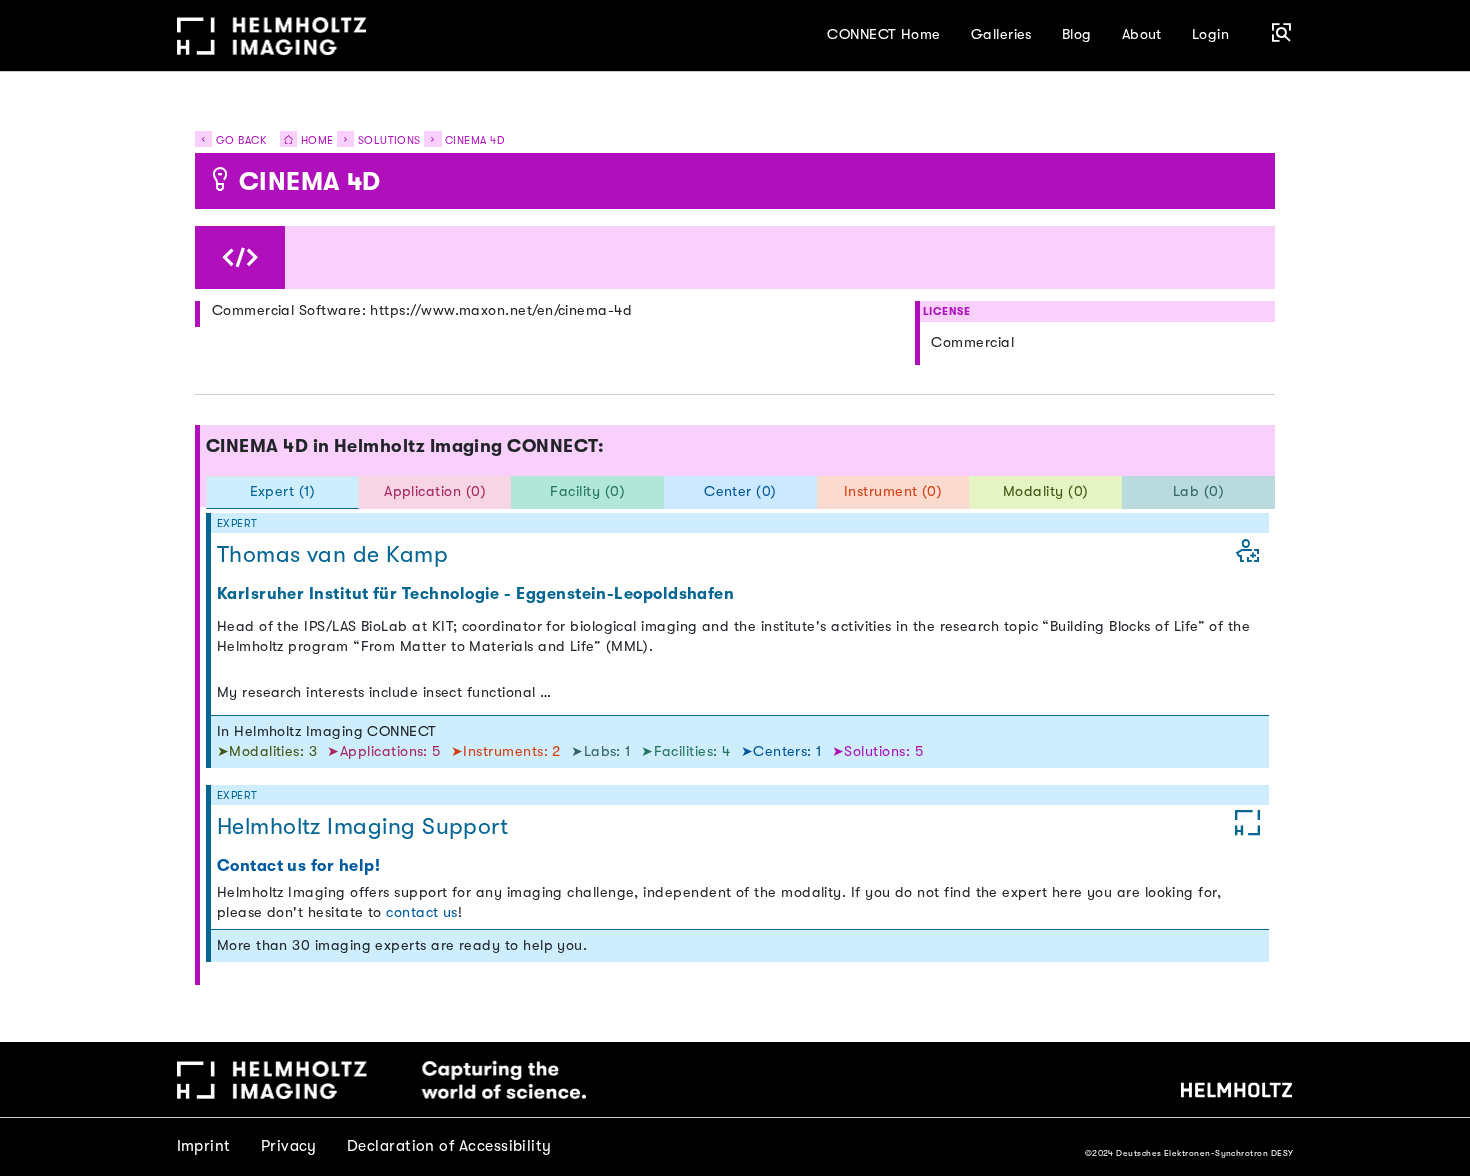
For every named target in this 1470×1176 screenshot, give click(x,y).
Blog (1077, 34)
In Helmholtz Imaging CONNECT (327, 731)
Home (315, 140)
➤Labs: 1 (603, 751)
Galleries (1001, 34)
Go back (239, 140)
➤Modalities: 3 (269, 751)
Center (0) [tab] (740, 491)
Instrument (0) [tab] (893, 491)
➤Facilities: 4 (688, 751)
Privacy (289, 1146)
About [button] (1142, 34)
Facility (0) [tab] (587, 491)
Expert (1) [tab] (283, 491)
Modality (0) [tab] (1046, 491)
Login (1210, 34)
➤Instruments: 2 (508, 751)
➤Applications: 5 (386, 751)
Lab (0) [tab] (1198, 491)
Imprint (204, 1146)
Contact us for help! (298, 865)
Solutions (389, 140)
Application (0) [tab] (435, 491)
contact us (422, 912)
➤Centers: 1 (784, 751)
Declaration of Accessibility (449, 1146)
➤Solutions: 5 (877, 751)
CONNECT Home (884, 34)
